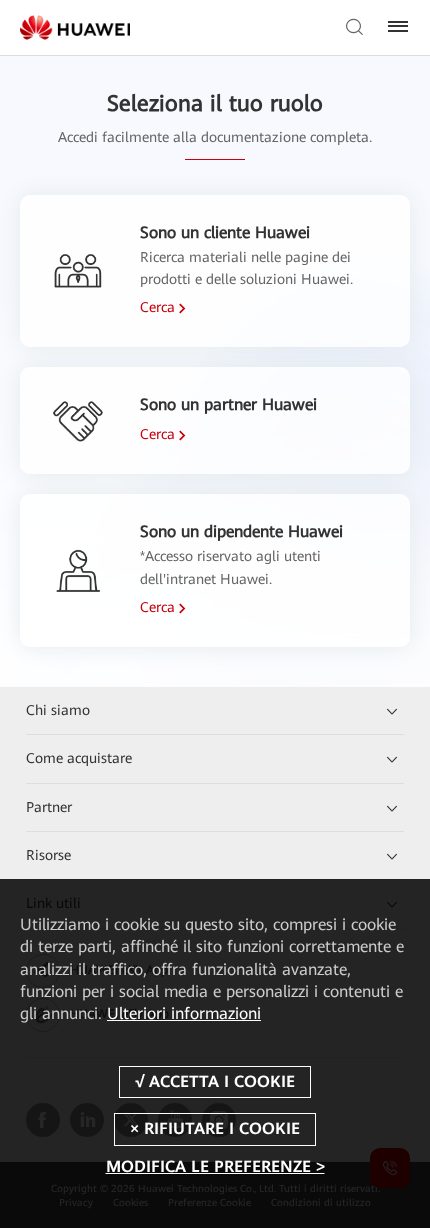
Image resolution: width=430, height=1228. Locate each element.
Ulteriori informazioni (184, 1013)
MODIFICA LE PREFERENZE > (215, 1166)
